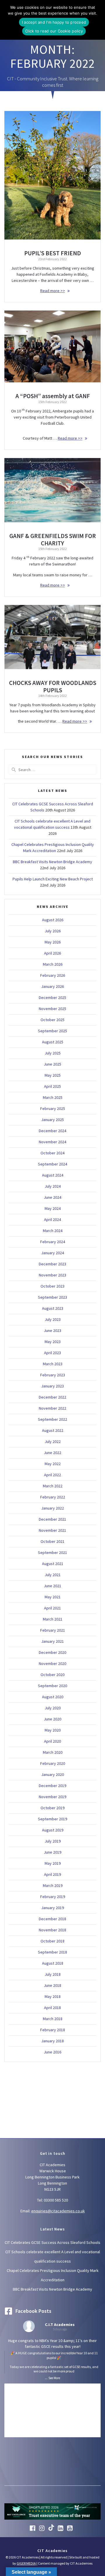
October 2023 (52, 1286)
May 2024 (53, 1208)
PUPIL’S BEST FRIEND (53, 253)
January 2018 (52, 2041)
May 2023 (53, 1342)
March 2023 (53, 1364)
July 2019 (53, 1841)
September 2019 (52, 1819)
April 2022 (52, 1475)
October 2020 (52, 1675)
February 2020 (53, 1763)
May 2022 (53, 1464)
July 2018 (53, 1974)
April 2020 (52, 1741)
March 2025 (53, 1097)
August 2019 (53, 1830)
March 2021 (53, 1619)
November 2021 (52, 1530)
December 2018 (52, 1919)
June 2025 (52, 1064)
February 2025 (53, 1109)
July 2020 (53, 1708)
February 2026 (53, 975)
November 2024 (52, 1142)
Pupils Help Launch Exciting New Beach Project (53, 879)
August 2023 (53, 1308)
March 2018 (53, 2019)
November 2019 (52, 1797)
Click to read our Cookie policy (54, 31)
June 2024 (52, 1197)
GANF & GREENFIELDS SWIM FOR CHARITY (53, 540)
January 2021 (52, 1641)
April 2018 (52, 2008)
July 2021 (53, 1575)
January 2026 (52, 986)
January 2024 (52, 1253)
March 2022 (53, 1486)
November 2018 (52, 1930)
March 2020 (53, 1752)
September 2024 (52, 1164)
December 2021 (52, 1519)
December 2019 (52, 1786)
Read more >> (53, 291)
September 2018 (52, 1952)
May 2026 (53, 942)
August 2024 (53, 1175)
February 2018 (53, 2030)
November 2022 (52, 1408)
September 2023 (52, 1297)
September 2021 (52, 1552)
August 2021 (53, 1564)
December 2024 (52, 1131)
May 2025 (53, 1075)
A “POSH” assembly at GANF (53, 396)
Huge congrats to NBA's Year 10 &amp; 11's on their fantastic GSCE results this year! (53, 2356)
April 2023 (52, 1353)
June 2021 (52, 1586)
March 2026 (53, 964)
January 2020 (52, 1774)
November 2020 (52, 1663)
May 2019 (53, 1863)
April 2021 (52, 1608)
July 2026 (53, 931)
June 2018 (52, 1985)
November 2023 (52, 1275)
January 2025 (52, 1120)
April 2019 (52, 1874)
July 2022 (53, 1441)
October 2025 (52, 1020)
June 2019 (52, 1852)
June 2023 (52, 1331)
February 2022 (53, 1497)
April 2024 (52, 1220)
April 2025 (52, 1086)
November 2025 (52, 1009)
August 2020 (53, 1697)
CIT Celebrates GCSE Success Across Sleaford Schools (52, 2242)
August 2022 (53, 1430)
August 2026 (53, 920)
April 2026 (52, 953)
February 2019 (53, 1897)
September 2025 (52, 1031)
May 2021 (53, 1597)
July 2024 (53, 1186)
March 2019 (53, 1885)
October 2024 (52, 1153)
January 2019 (52, 1908)
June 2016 (52, 2052)
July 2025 (53, 1053)
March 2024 (53, 1231)
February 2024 (53, 1242)
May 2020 (53, 1730)
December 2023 (52, 1264)
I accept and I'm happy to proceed (54, 22)
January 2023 (52, 1386)
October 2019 (52, 1808)
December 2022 (52, 1397)
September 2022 (52, 1419)
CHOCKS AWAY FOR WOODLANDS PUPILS (53, 686)
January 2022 (52, 1508)
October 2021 (52, 1541)
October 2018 (52, 1941)
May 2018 (53, 1996)
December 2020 (52, 1652)
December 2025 (52, 998)
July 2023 (53, 1319)
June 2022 (52, 1453)
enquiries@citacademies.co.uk (58, 2211)
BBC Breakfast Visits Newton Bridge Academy (52, 862)
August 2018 (53, 1963)
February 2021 (53, 1630)
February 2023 (53, 1375)
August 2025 (53, 1042)
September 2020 (52, 1686)
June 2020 (52, 1719)
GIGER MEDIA (26, 2563)
